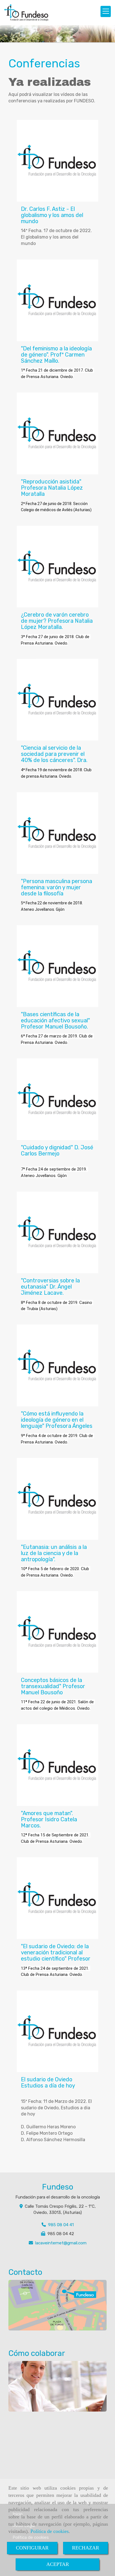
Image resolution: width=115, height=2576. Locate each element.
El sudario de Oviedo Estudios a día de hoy (48, 2082)
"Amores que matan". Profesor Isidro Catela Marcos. (49, 1819)
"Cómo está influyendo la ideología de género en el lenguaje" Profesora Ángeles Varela (57, 1423)
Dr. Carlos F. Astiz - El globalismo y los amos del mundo (52, 215)
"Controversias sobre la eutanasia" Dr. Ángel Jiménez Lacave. (50, 1287)
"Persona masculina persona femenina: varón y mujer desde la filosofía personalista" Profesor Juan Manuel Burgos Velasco (57, 893)
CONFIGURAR (32, 2548)
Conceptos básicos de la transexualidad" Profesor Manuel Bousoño (53, 1686)
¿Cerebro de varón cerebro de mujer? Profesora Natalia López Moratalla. (57, 621)
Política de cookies (50, 2531)
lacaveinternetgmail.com (61, 2243)
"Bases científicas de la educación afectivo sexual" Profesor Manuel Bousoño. (55, 1020)
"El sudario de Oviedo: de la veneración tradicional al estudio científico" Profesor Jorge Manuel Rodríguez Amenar (56, 1959)
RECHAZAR (86, 2548)
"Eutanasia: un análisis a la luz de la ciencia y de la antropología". (54, 1553)
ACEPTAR (58, 2564)
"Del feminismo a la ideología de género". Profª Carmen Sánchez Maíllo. (56, 355)
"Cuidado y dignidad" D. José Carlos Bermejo (57, 1150)
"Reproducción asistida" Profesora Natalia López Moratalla (52, 488)
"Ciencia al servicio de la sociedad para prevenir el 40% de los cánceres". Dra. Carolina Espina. (54, 757)
